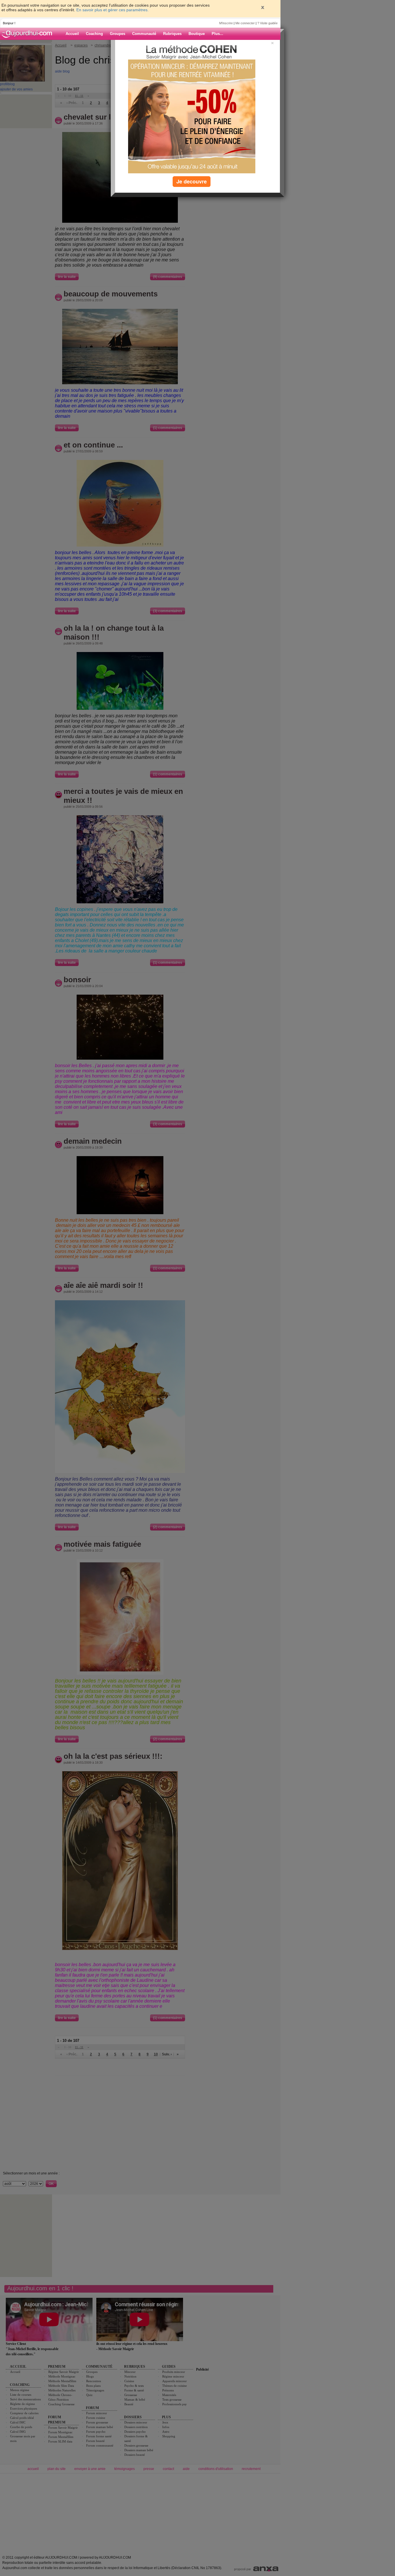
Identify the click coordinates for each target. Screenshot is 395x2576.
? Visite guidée (267, 23)
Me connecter (245, 23)
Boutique (197, 34)
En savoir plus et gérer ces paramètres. (112, 10)
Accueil (72, 34)
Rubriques (172, 34)
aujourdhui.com (29, 34)
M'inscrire (226, 23)
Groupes (118, 34)
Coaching (94, 34)
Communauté (144, 34)
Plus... (217, 34)
